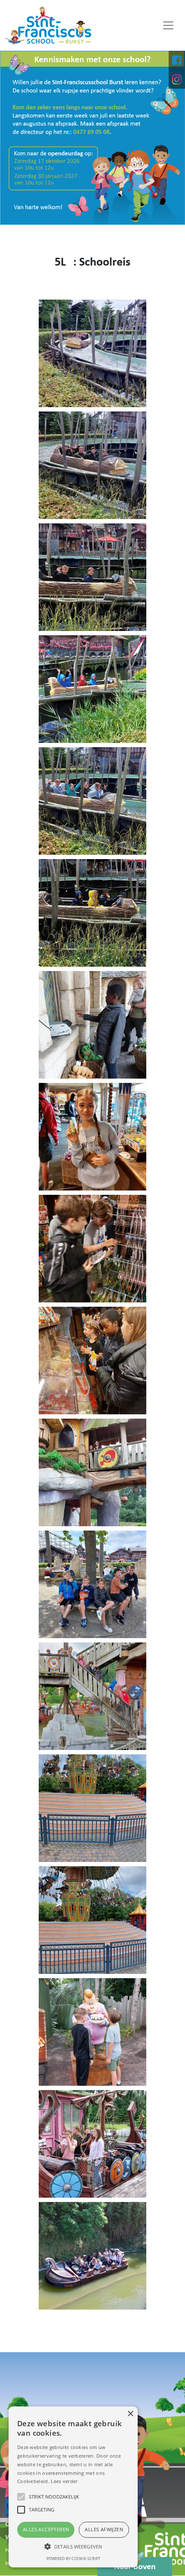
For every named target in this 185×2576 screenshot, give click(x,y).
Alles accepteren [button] (46, 2529)
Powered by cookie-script (73, 2559)
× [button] (130, 2414)
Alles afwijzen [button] (104, 2529)
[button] (73, 2546)
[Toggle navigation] (168, 25)
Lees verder (64, 2481)
